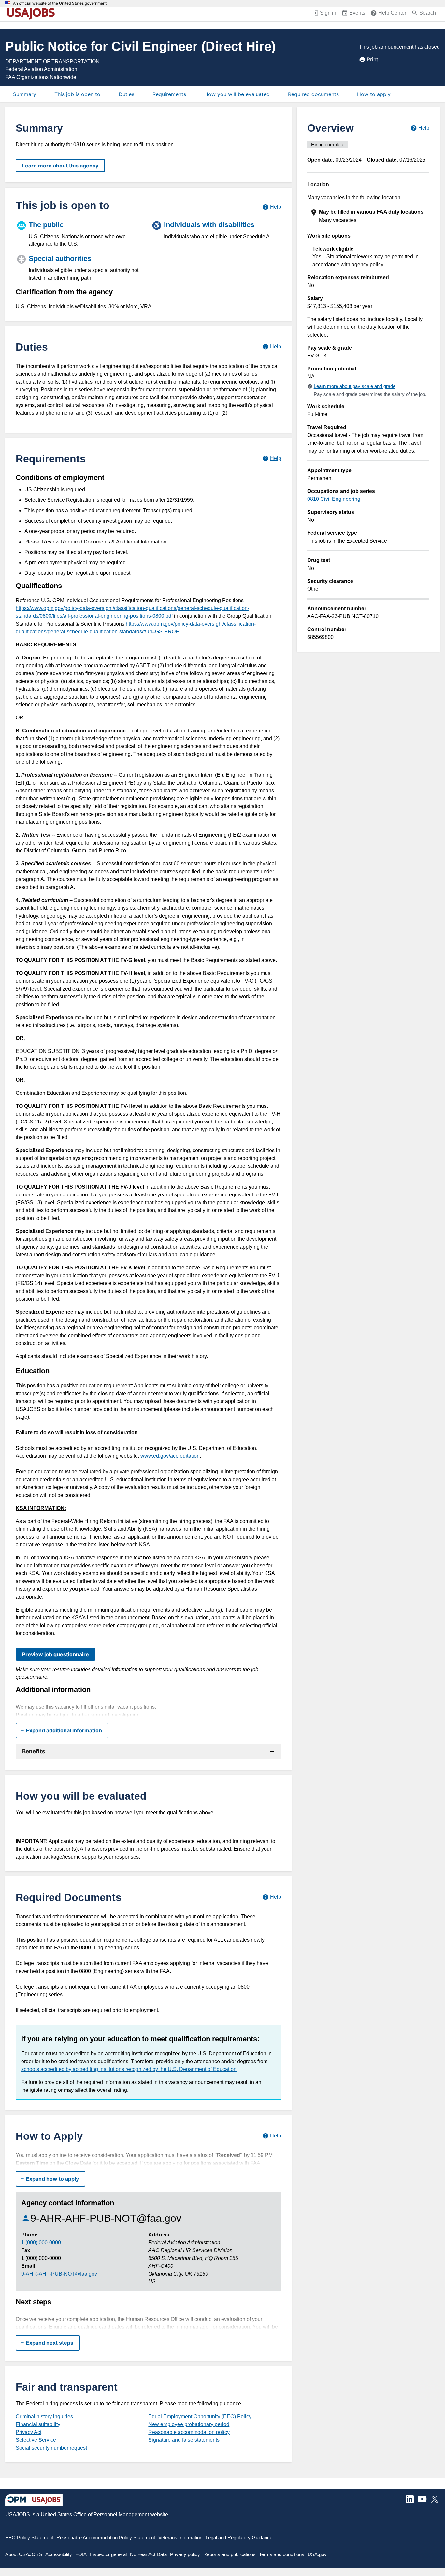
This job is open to (77, 94)
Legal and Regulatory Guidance (239, 2537)
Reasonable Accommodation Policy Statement (106, 2537)
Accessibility (59, 2554)
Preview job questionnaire (56, 1654)
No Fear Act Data (148, 2554)
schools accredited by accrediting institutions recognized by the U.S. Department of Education (129, 2069)
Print (373, 59)
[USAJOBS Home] (33, 14)
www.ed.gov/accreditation (170, 1456)
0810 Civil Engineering (334, 499)
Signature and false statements (184, 2440)
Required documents (313, 94)
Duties (126, 94)
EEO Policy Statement (29, 2537)
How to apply (374, 94)
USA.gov (317, 2554)
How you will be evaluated (237, 94)
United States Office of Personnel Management (95, 2515)
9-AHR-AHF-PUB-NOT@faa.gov (59, 2274)
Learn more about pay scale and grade (355, 386)
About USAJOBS (24, 2554)
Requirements (169, 94)
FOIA (81, 2554)
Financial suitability (38, 2424)
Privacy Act (29, 2432)
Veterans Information (180, 2537)
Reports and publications (230, 2554)
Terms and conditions (282, 2554)
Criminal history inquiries (44, 2417)
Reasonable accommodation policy (189, 2432)
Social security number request (51, 2448)
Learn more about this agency (60, 166)
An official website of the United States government (60, 3)
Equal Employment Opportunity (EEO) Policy (200, 2417)
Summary (25, 94)
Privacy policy (185, 2554)
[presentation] (369, 216)
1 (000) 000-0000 (41, 2243)
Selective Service (36, 2440)
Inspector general (108, 2554)
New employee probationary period (189, 2424)
